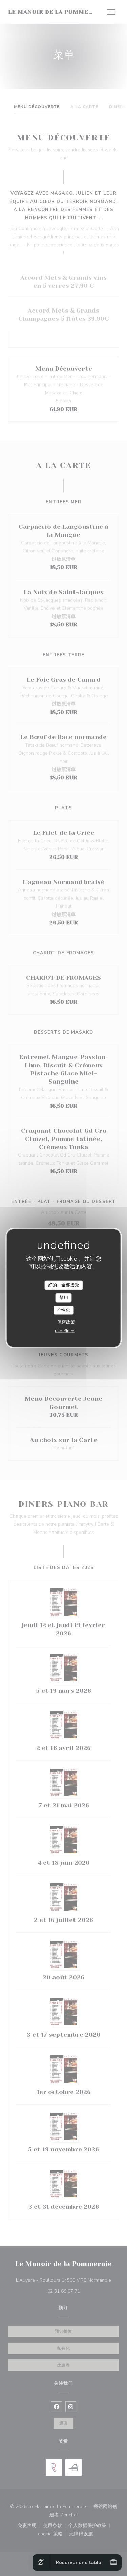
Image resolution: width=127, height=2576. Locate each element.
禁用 (64, 1298)
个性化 (63, 1310)
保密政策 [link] (66, 1322)
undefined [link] (65, 1331)
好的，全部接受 (63, 1285)
